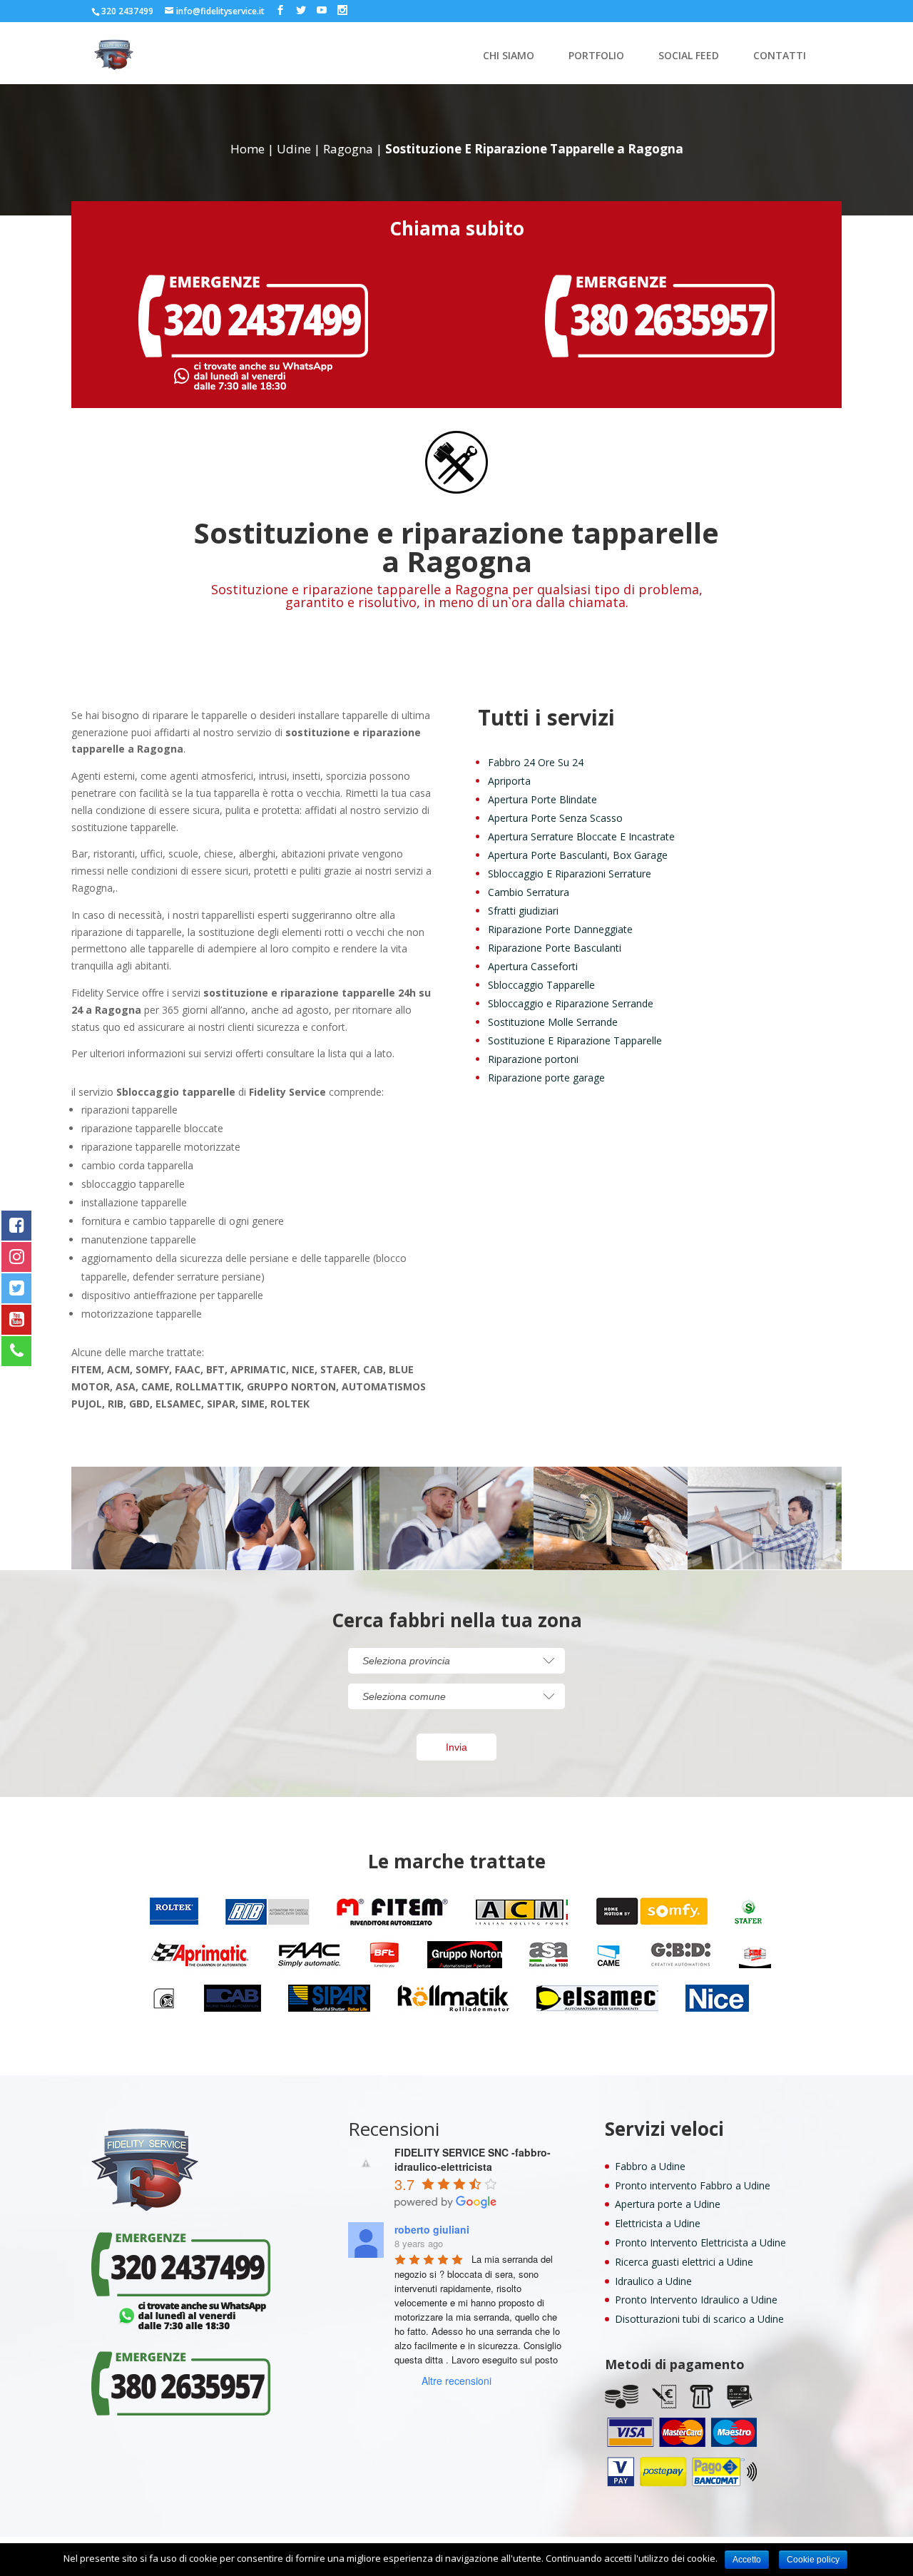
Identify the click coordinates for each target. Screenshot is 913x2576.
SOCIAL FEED (689, 56)
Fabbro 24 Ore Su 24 (536, 762)
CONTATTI (780, 56)
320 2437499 (127, 11)
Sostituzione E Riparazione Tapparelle (575, 1040)
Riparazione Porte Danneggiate (560, 929)
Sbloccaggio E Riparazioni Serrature (570, 874)
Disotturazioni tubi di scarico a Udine (699, 2319)
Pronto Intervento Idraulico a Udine (696, 2300)
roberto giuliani (432, 2229)
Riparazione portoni (533, 1059)
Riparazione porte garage (546, 1078)
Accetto (747, 2560)
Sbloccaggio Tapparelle (541, 985)
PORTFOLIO (596, 56)
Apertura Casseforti (533, 966)
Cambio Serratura (529, 892)
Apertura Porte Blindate (542, 799)
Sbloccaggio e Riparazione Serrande (571, 1003)
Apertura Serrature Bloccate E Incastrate (581, 836)
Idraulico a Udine (653, 2281)
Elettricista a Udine (658, 2223)
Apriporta (509, 781)
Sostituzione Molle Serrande (553, 1022)
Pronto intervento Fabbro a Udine (693, 2185)
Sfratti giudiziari (523, 911)
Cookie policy (813, 2560)
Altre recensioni (456, 2381)
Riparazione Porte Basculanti (555, 948)
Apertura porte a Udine (668, 2204)
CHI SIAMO (509, 56)
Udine (294, 149)
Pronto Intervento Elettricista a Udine (700, 2242)
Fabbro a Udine (650, 2166)
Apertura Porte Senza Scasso (555, 818)
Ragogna (348, 149)
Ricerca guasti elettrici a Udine (684, 2262)
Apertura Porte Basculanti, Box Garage (578, 855)
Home (248, 149)
